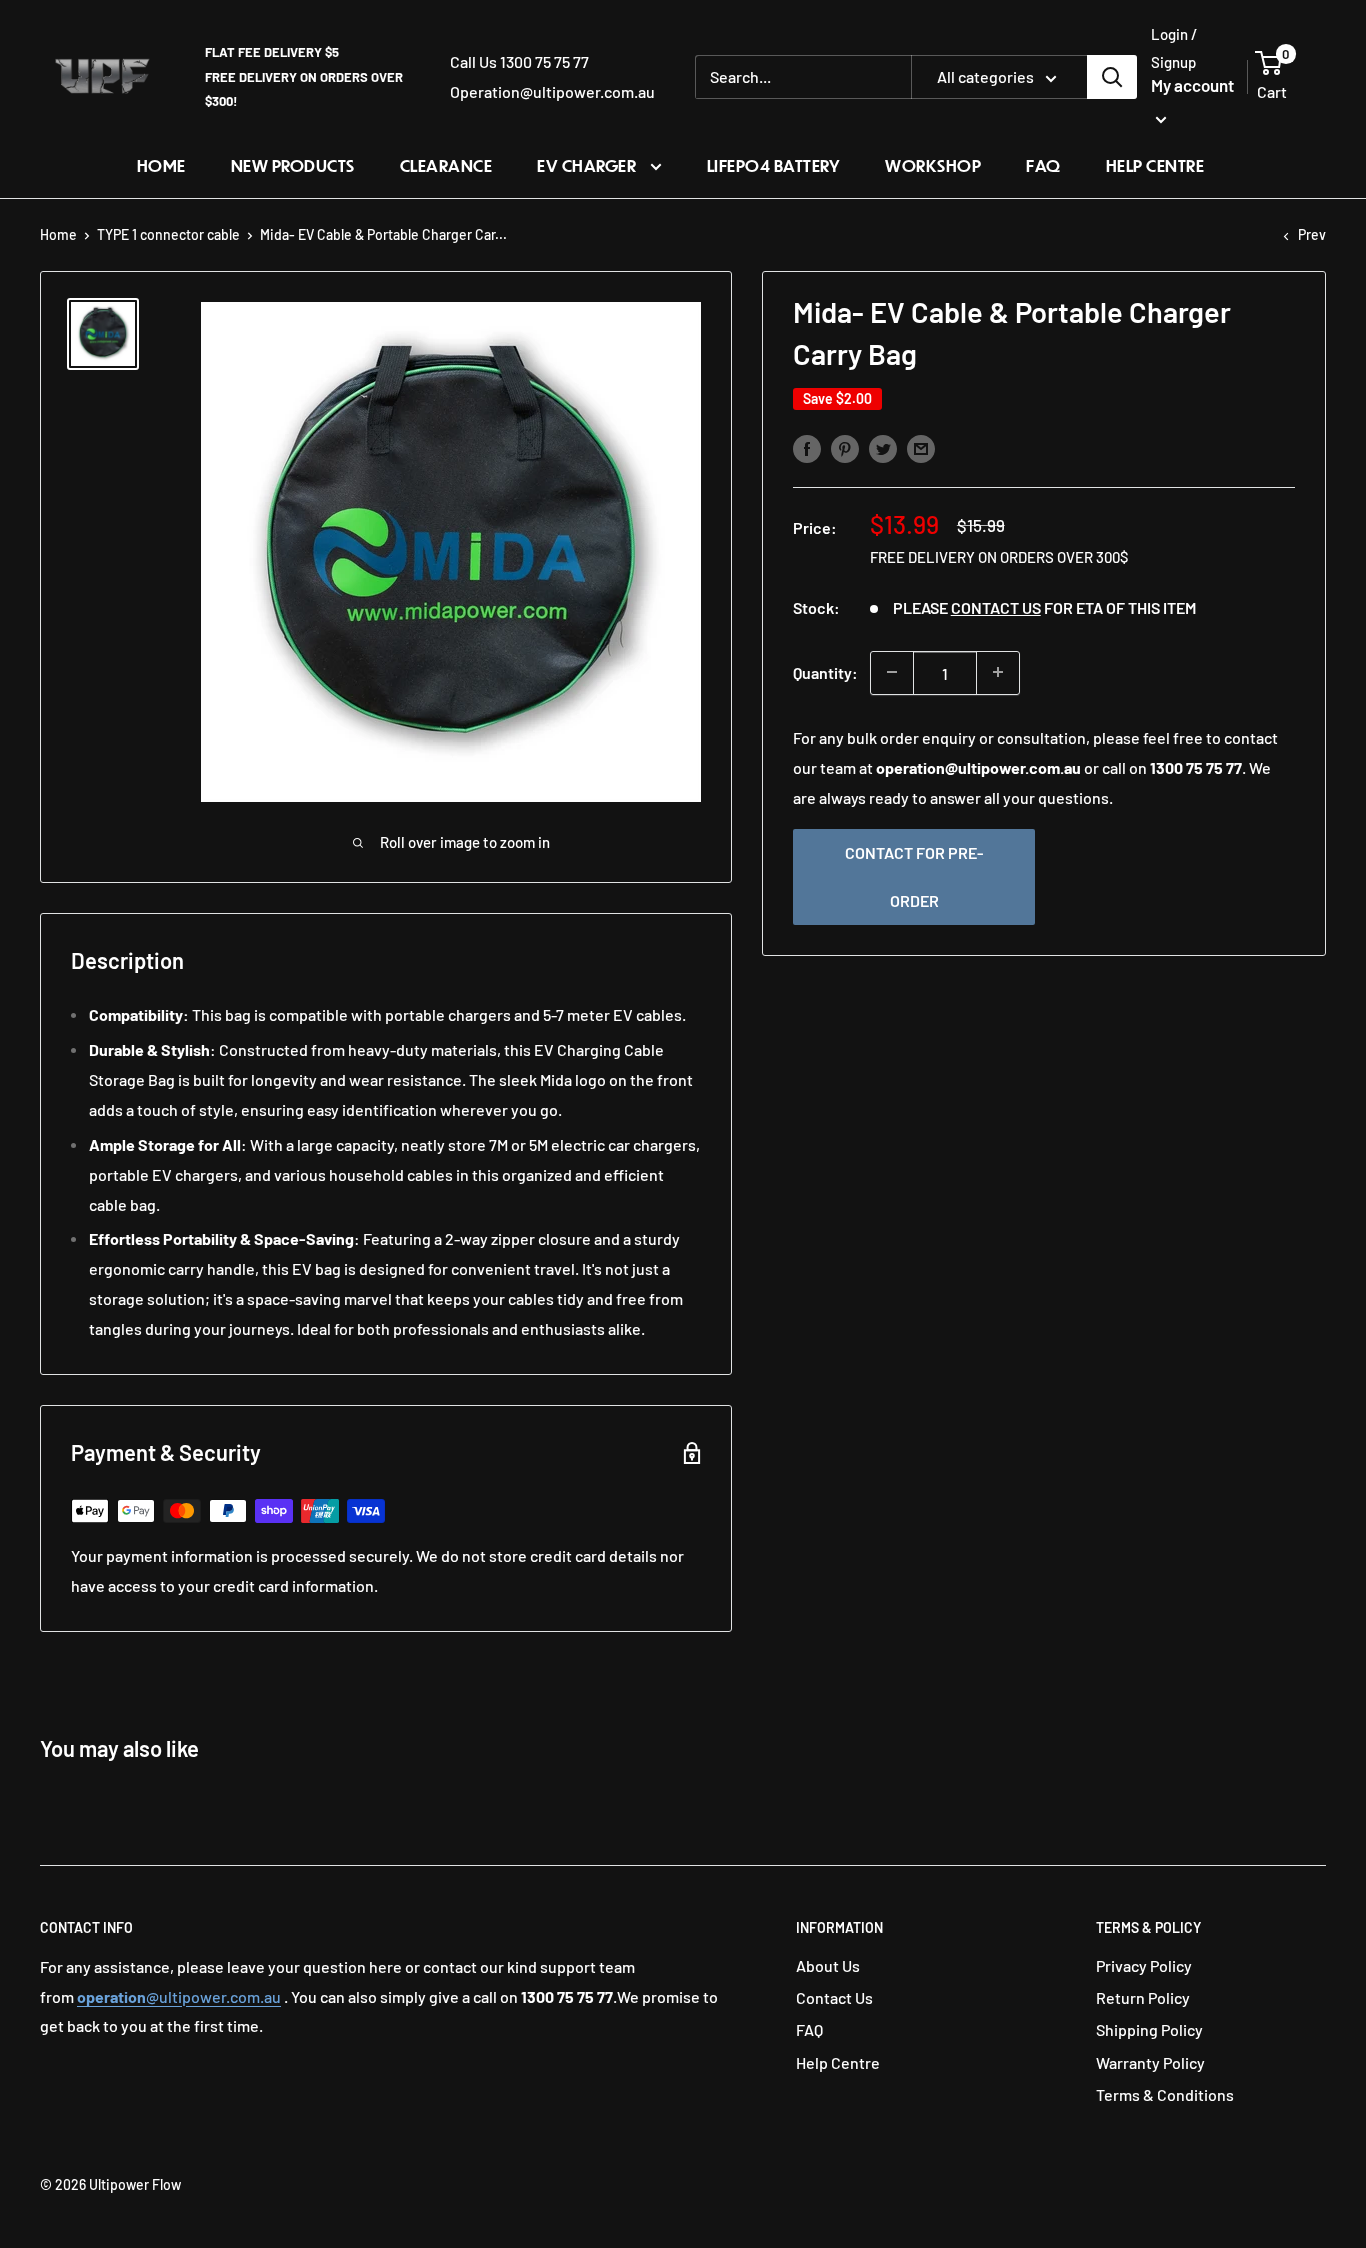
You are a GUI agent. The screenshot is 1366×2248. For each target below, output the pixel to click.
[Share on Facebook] (807, 447)
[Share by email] (921, 447)
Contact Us (834, 1997)
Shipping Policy (1149, 2029)
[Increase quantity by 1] (998, 672)
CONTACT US (996, 607)
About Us (828, 1965)
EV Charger (588, 165)
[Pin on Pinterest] (845, 447)
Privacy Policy (1144, 1965)
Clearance (446, 165)
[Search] (1112, 77)
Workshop (933, 165)
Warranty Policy (1150, 2062)
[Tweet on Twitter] (883, 447)
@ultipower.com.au (179, 1996)
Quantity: (825, 672)
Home (161, 165)
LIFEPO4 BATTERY (774, 165)
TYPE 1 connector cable (168, 234)
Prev (1312, 234)
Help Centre (1155, 165)
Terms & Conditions (1165, 2094)
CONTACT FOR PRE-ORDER (914, 875)
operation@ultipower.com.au (978, 766)
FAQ (1043, 165)
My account (1192, 85)
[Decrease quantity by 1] (892, 672)
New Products (293, 165)
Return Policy (1143, 1997)
